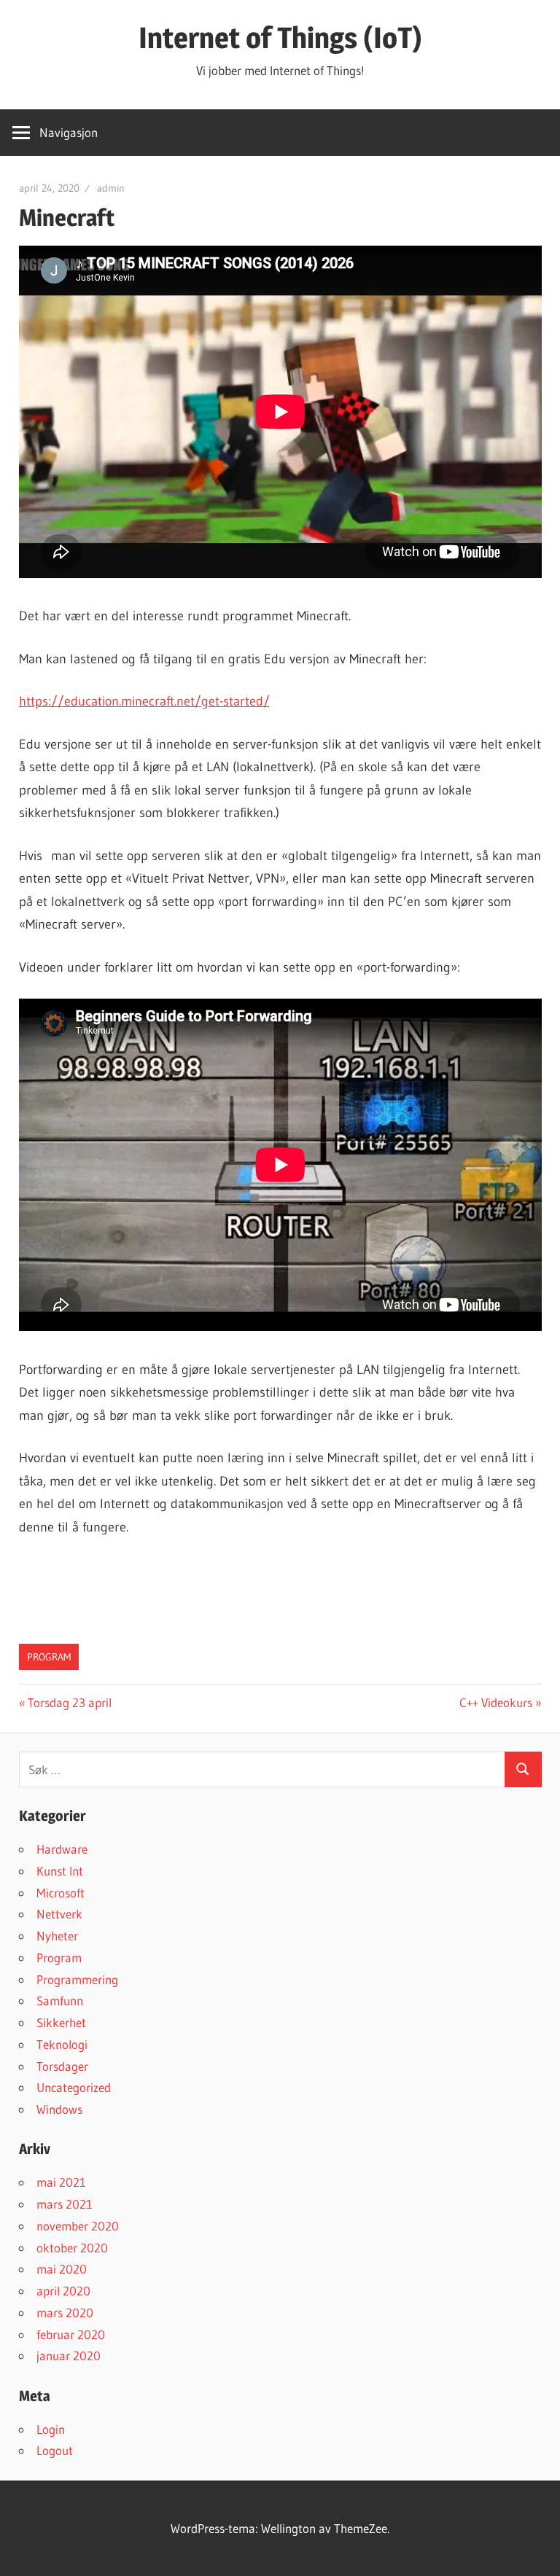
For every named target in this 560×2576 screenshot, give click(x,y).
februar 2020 (71, 2334)
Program (49, 1657)
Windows (59, 2109)
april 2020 (63, 2291)
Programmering (77, 1979)
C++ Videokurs (496, 1702)
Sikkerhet (61, 2022)
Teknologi (62, 2044)
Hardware (62, 1849)
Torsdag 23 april (69, 1702)
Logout (55, 2450)
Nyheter (57, 1936)
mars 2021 (65, 2204)
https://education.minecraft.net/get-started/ (144, 701)
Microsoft (61, 1893)
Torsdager (62, 2066)
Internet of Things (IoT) (280, 38)
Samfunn (60, 2001)
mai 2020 (62, 2269)
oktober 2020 (72, 2248)
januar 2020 (69, 2356)
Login (51, 2429)
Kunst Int (60, 1871)
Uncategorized (74, 2087)
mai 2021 (61, 2182)
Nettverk (59, 1914)
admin (111, 188)
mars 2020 (65, 2312)
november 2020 (78, 2226)
